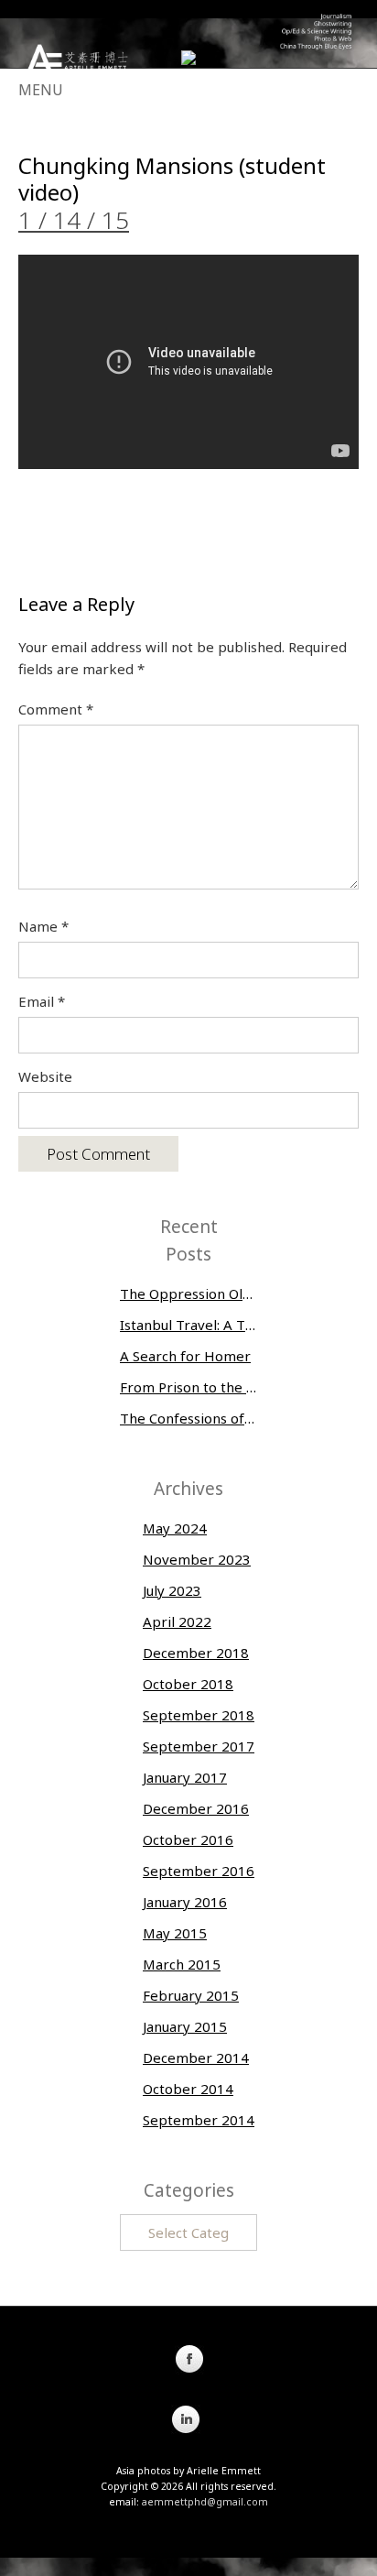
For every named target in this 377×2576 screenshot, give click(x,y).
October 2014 (188, 2089)
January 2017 (185, 1777)
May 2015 (175, 1933)
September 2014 (199, 2120)
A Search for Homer (185, 1356)
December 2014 (196, 2058)
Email (42, 1001)
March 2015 (182, 1964)
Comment (56, 709)
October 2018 (188, 1684)
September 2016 (199, 1871)
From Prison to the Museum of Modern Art (188, 1387)
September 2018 (199, 1715)
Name (43, 926)
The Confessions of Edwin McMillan (188, 1418)
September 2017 (199, 1746)
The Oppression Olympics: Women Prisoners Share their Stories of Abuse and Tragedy (188, 1293)
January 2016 (185, 1902)
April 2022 (177, 1621)
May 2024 (175, 1528)
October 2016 (188, 1839)
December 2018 (196, 1653)
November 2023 (197, 1559)
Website (45, 1076)
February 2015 (191, 1995)
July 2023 (172, 1590)
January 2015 (185, 2026)
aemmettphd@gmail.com (205, 2502)
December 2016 (196, 1808)
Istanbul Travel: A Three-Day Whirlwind (188, 1325)
